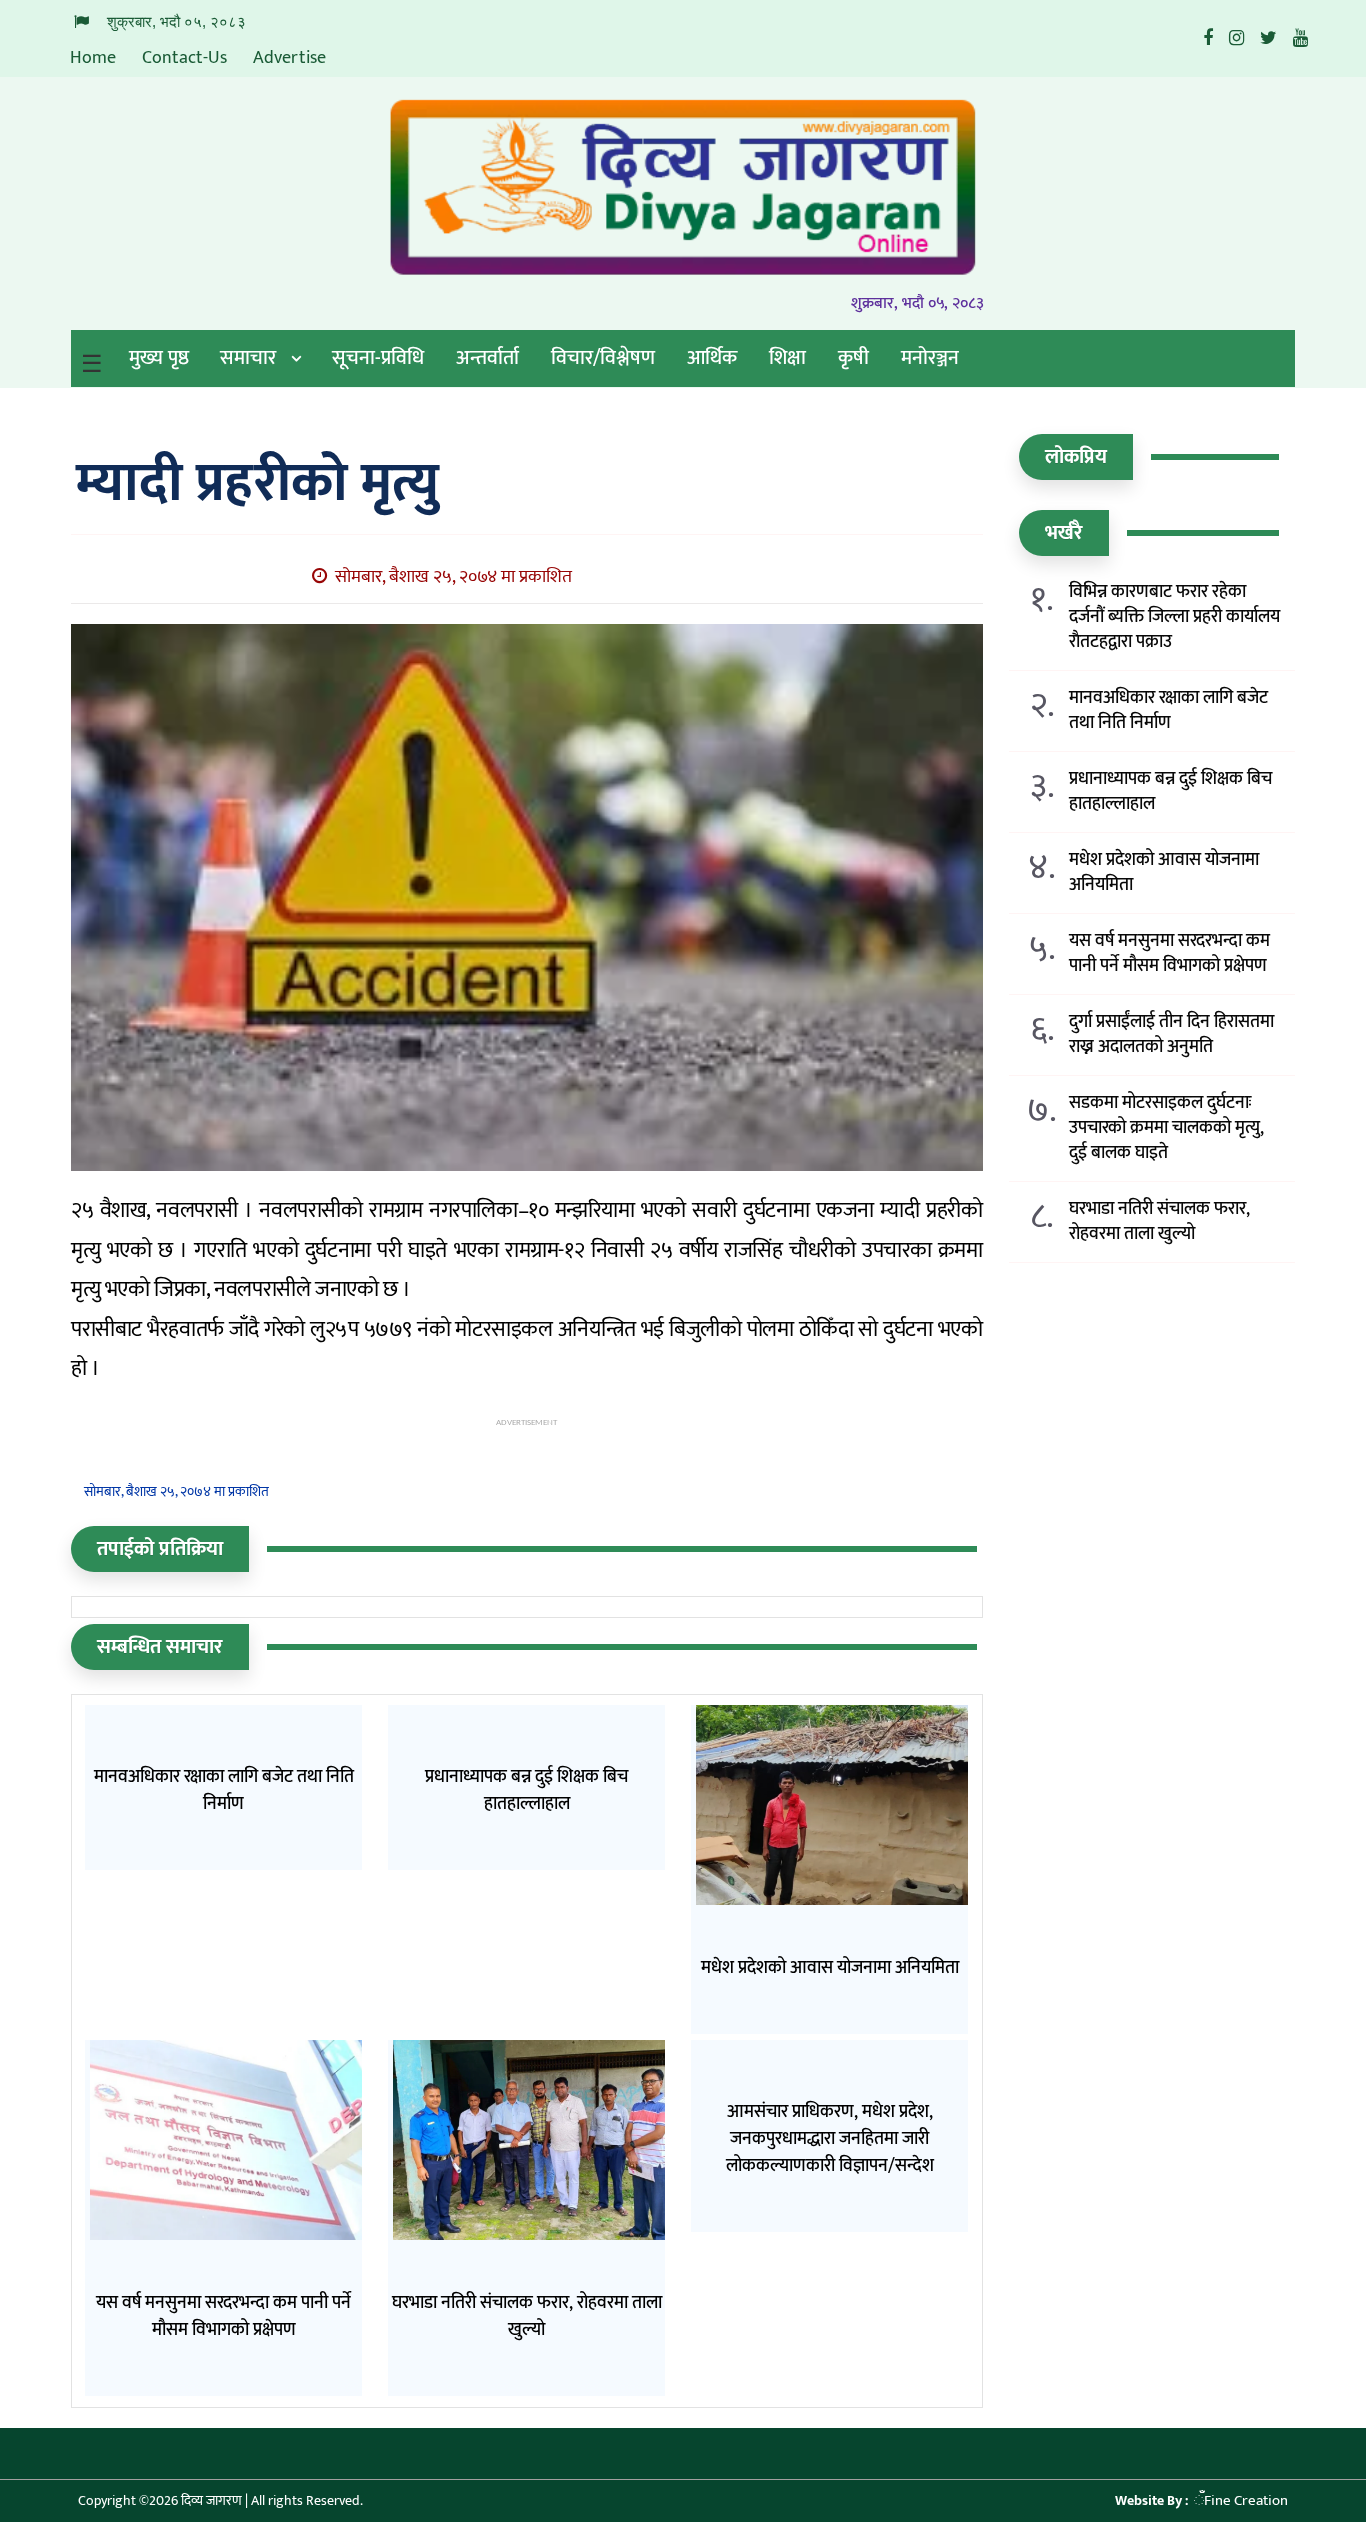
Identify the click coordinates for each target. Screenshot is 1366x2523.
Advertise (289, 58)
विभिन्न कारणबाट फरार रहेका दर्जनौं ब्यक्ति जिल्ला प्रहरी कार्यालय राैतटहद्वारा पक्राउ (1174, 617)
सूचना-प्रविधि (378, 358)
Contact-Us (184, 58)
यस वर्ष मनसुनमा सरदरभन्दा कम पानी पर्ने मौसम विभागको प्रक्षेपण (1169, 954)
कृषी (853, 358)
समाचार (248, 358)
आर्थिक (712, 358)
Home (93, 58)
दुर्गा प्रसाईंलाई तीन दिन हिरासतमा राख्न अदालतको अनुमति (1171, 1035)
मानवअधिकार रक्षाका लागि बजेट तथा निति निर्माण (1168, 711)
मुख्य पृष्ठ (159, 358)
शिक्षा (787, 358)
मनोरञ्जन (930, 358)
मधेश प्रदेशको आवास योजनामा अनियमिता (1164, 873)
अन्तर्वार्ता (487, 358)
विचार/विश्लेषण (603, 358)
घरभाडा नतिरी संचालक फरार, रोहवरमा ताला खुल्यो (1159, 1222)
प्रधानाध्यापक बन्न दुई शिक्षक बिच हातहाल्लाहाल (1170, 792)
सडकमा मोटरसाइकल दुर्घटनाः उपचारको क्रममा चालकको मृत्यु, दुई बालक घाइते (1166, 1128)
